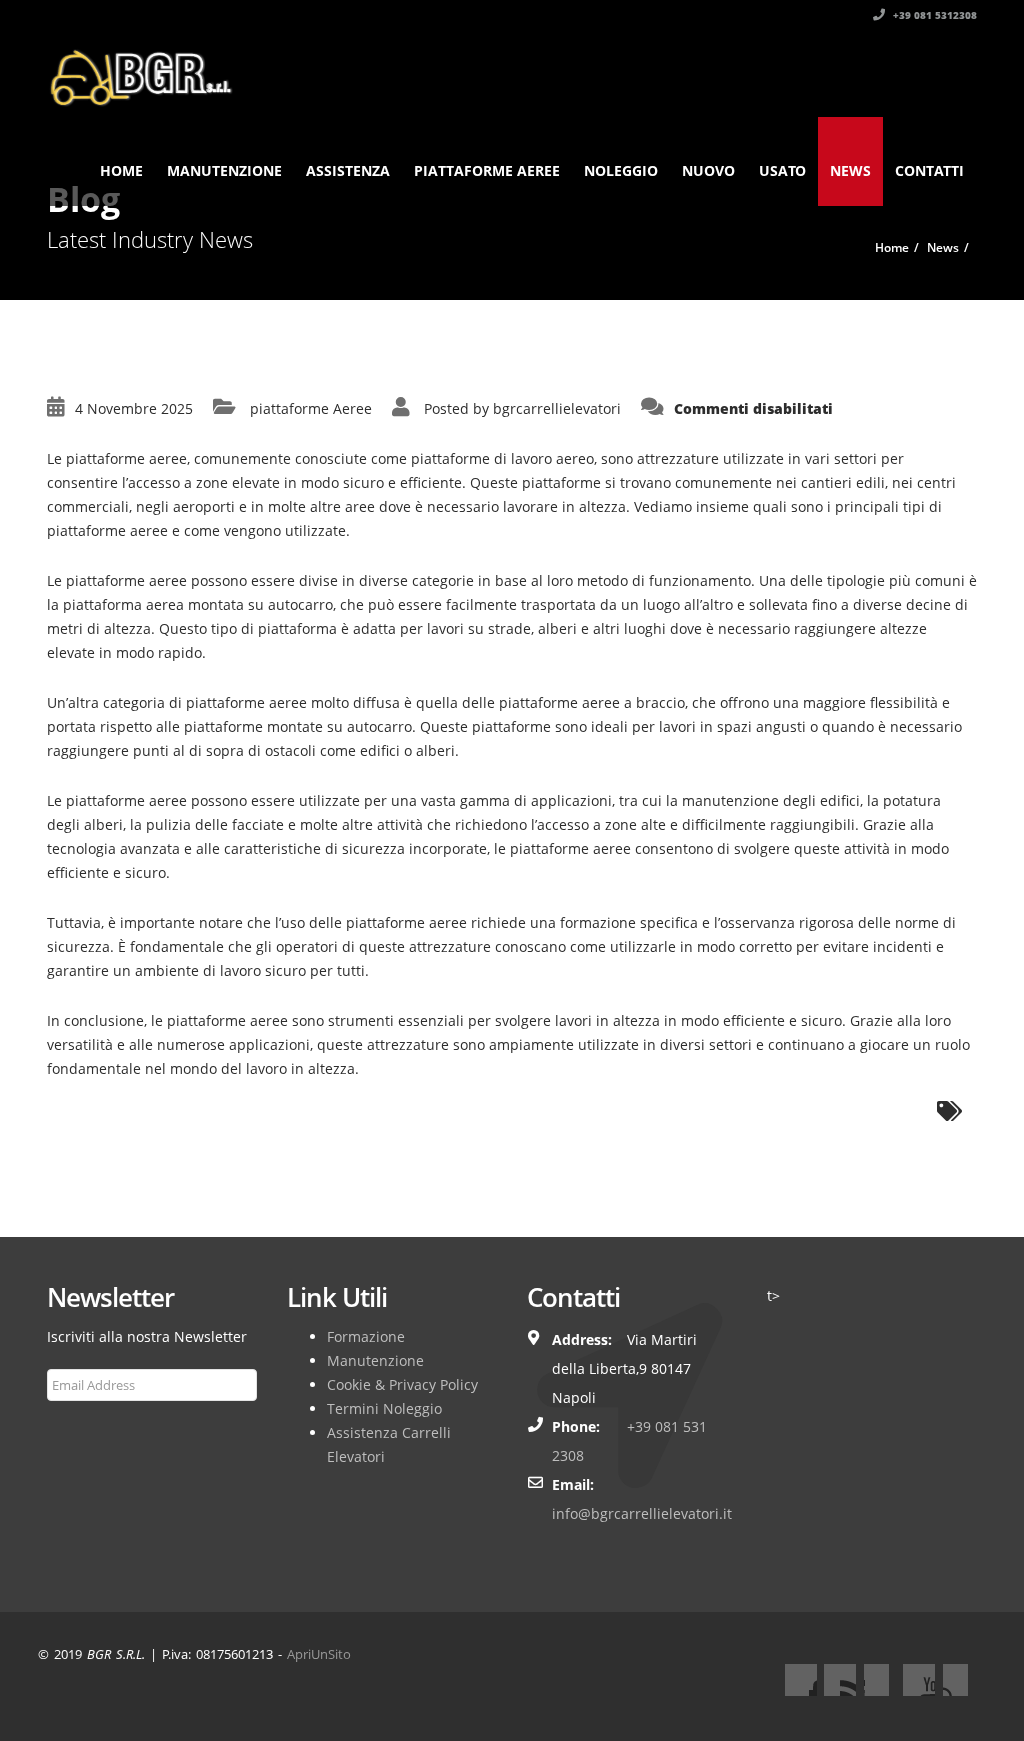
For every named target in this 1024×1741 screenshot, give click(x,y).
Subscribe (89, 1433)
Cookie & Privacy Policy (402, 1384)
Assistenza (348, 170)
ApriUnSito (319, 1654)
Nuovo (708, 170)
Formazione (366, 1336)
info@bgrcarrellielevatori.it (642, 1513)
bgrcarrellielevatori (557, 408)
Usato (782, 170)
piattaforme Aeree (311, 408)
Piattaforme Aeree (487, 170)
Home (121, 170)
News (850, 170)
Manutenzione (224, 170)
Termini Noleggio (384, 1408)
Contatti (929, 170)
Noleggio (621, 170)
